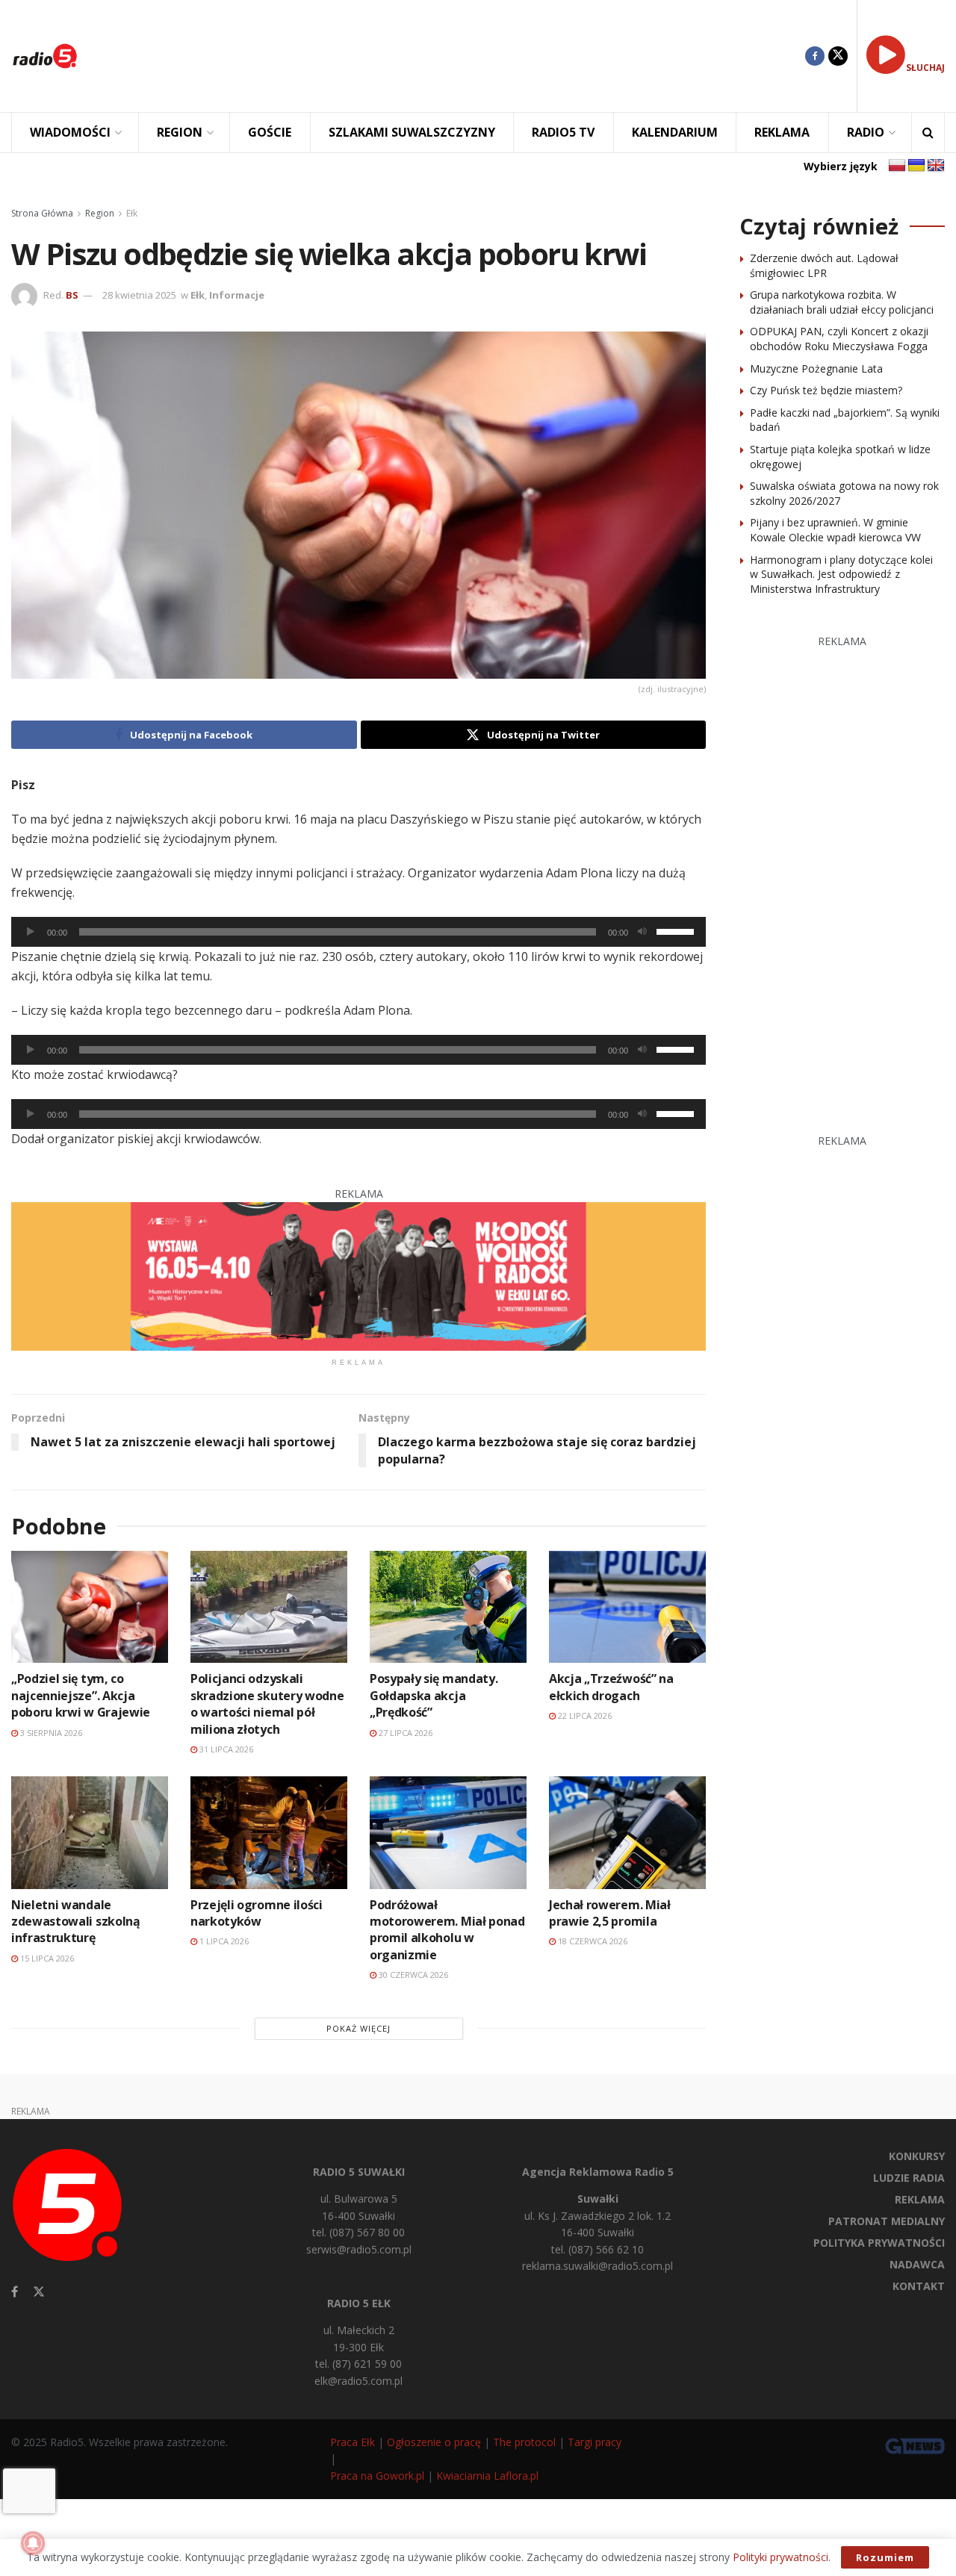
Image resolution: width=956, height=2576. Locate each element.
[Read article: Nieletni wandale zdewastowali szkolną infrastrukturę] (90, 1832)
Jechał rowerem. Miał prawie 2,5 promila (610, 1913)
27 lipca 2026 (404, 1733)
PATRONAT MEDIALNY (887, 2221)
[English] (936, 166)
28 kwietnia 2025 (139, 295)
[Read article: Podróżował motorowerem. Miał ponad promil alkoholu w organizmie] (448, 1832)
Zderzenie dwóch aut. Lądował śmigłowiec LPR (824, 265)
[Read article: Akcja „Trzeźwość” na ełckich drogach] (627, 1607)
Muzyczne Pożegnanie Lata (816, 368)
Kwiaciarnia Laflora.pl (487, 2476)
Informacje (237, 295)
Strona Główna (42, 213)
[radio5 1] (358, 1275)
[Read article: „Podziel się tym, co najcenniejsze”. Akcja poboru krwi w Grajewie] (90, 1607)
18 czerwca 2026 (592, 1941)
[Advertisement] (453, 56)
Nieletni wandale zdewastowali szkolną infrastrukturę (76, 1922)
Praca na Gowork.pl (377, 2476)
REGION (180, 132)
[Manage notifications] (33, 2543)
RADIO (866, 132)
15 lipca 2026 (46, 1958)
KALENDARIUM (675, 132)
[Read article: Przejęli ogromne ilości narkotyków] (269, 1832)
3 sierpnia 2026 (50, 1733)
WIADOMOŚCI (70, 132)
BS (72, 295)
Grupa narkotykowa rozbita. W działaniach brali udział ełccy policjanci (842, 302)
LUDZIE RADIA (909, 2178)
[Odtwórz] (31, 932)
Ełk (132, 213)
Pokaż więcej (358, 2028)
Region (100, 213)
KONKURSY (917, 2156)
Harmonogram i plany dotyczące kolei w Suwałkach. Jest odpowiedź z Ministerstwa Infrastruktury (841, 574)
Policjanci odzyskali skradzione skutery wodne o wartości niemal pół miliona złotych (267, 1704)
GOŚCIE (270, 132)
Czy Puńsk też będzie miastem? (826, 390)
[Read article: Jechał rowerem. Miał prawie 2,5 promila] (627, 1832)
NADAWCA (917, 2264)
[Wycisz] (642, 932)
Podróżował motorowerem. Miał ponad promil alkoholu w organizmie (447, 1930)
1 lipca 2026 (223, 1941)
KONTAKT (919, 2286)
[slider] (677, 930)
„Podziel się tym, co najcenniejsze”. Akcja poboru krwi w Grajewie (81, 1695)
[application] (358, 932)
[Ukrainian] (916, 166)
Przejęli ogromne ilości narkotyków (257, 1913)
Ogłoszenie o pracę (434, 2442)
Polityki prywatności (780, 2557)
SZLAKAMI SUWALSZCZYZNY (412, 132)
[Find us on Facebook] (815, 56)
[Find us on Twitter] (838, 56)
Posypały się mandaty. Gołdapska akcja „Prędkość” (434, 1695)
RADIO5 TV (563, 132)
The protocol (524, 2442)
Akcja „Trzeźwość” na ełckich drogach (611, 1687)
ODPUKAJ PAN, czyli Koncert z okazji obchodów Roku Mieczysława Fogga (839, 339)
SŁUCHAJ (925, 68)
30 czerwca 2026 (412, 1975)
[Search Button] (928, 133)
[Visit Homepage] (45, 56)
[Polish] (897, 166)
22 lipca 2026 (584, 1715)
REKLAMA (782, 132)
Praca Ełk (353, 2442)
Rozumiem (885, 2557)
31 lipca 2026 (225, 1749)
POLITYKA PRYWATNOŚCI (879, 2243)
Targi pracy (595, 2442)
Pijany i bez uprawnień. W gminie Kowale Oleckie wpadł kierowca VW (835, 530)
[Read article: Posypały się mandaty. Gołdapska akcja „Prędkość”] (448, 1607)
